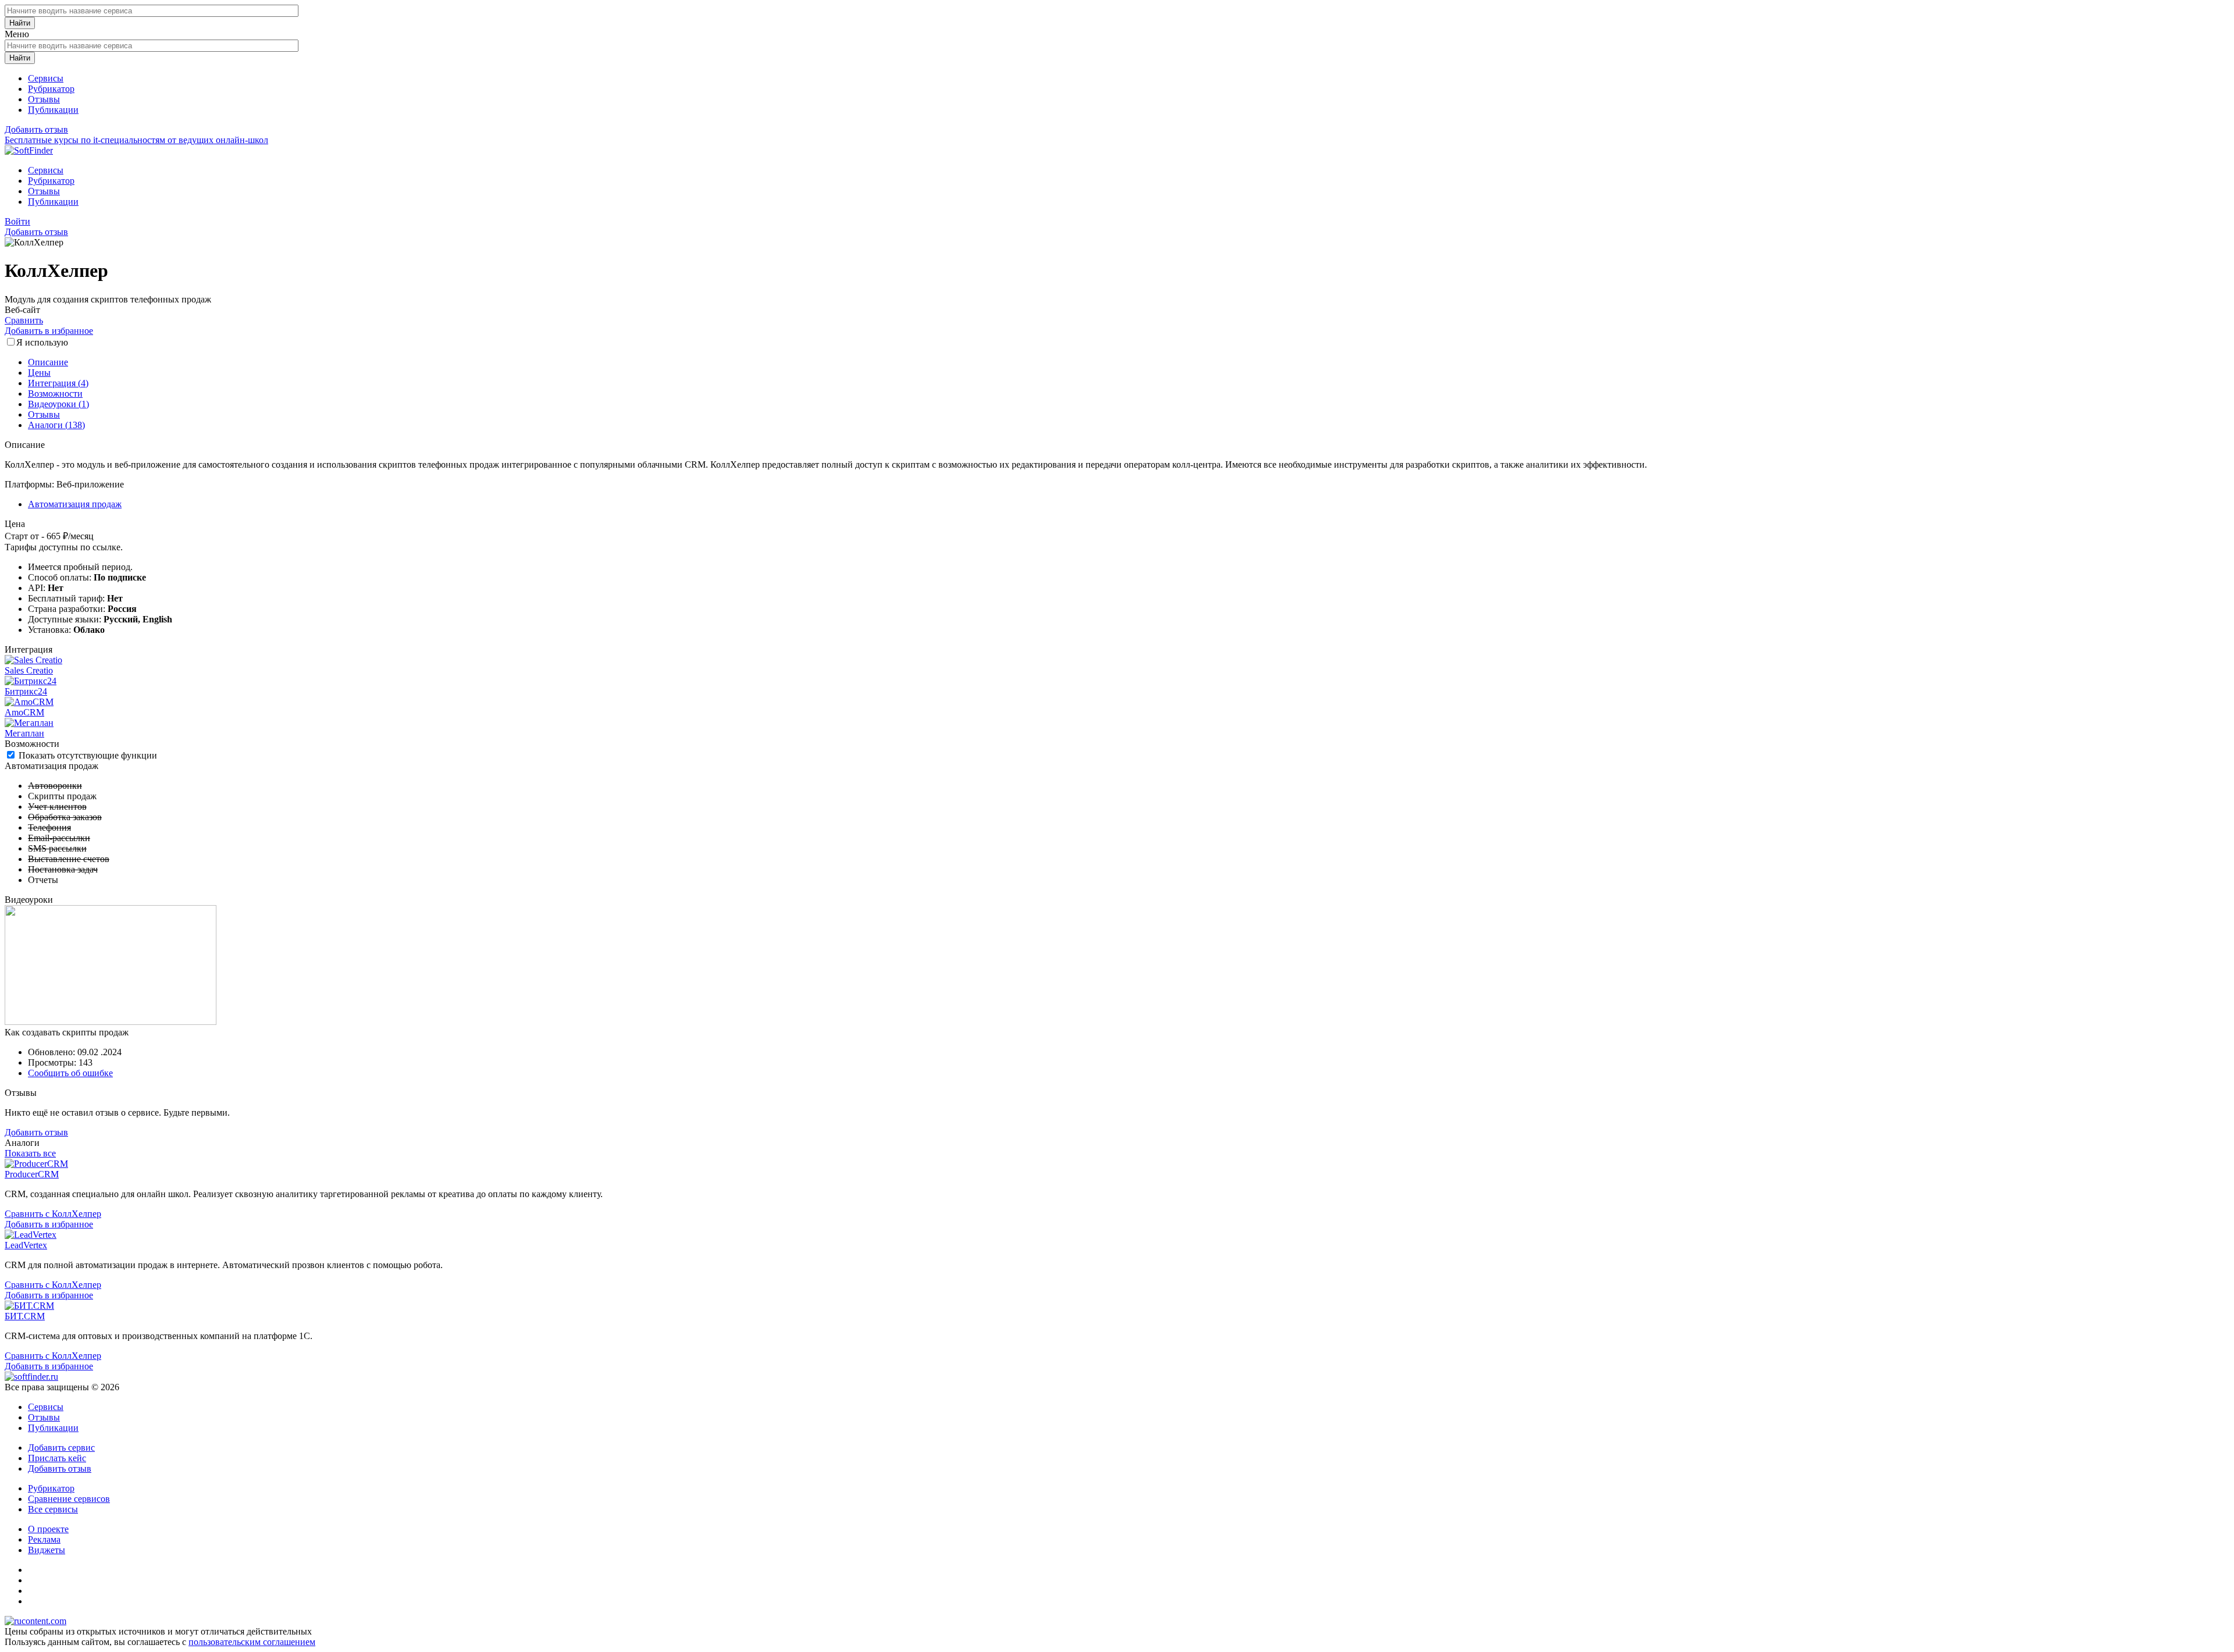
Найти (20, 23)
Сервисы (46, 78)
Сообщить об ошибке (70, 1073)
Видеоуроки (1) (58, 404)
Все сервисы (53, 1509)
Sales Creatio (29, 670)
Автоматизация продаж (75, 504)
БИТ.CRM (25, 1316)
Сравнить (24, 320)
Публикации (53, 110)
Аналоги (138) (56, 425)
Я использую (42, 342)
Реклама (44, 1539)
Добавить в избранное (49, 331)
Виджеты (47, 1550)
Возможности (55, 394)
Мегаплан (24, 733)
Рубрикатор (51, 89)
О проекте (48, 1529)
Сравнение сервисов (69, 1499)
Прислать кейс (57, 1458)
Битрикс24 (26, 691)
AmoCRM (24, 712)
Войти (17, 221)
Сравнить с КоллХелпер (53, 1214)
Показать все (30, 1153)
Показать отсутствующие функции (88, 755)
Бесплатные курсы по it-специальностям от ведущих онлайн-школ (136, 140)
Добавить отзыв (36, 129)
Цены (39, 373)
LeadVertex (26, 1245)
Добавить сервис (61, 1448)
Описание (48, 362)
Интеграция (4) (58, 383)
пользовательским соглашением (252, 1642)
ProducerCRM (32, 1174)
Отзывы (44, 99)
